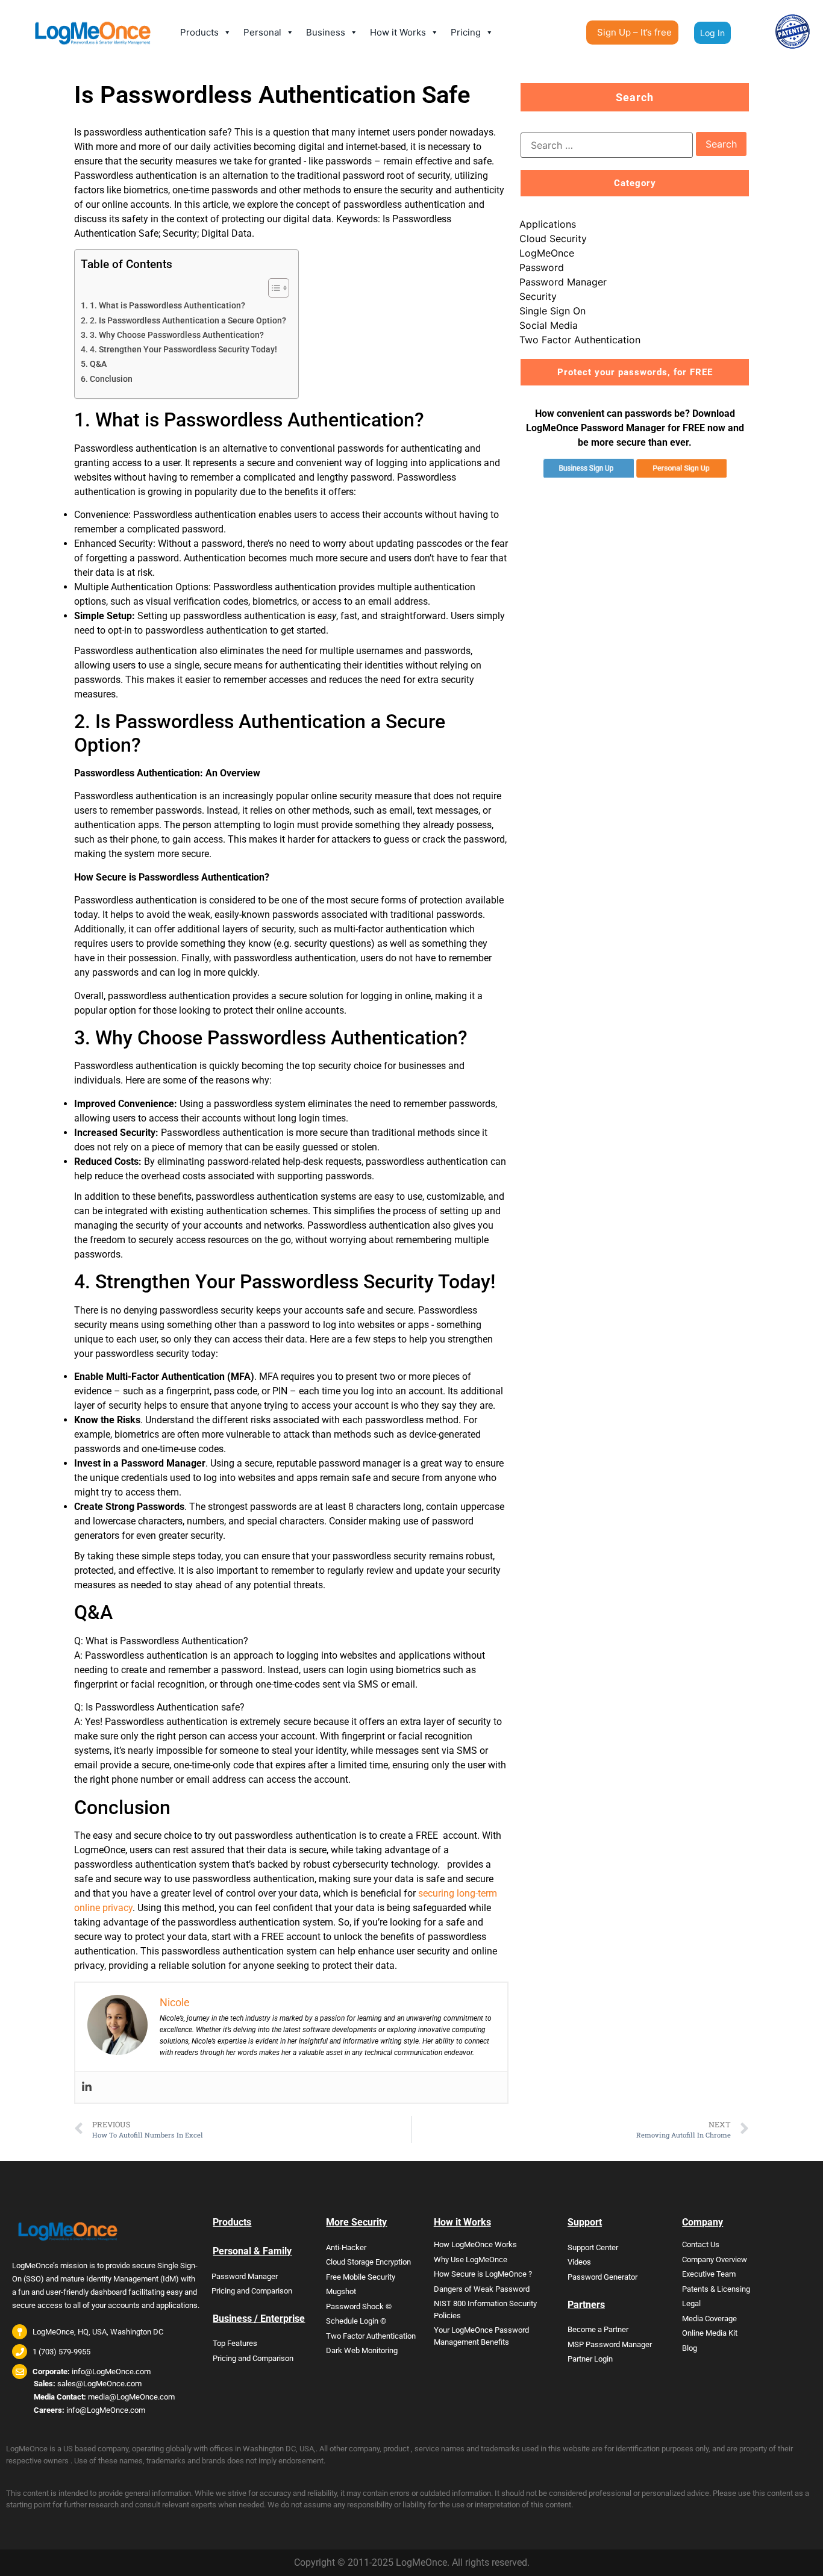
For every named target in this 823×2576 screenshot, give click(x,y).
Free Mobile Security (361, 2277)
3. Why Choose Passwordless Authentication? (177, 335)
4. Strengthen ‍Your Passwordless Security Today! (183, 350)
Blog (690, 2348)
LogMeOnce (547, 253)
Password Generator (602, 2277)
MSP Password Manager (610, 2344)
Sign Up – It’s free (634, 32)
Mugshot (341, 2291)
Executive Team (709, 2274)
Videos (579, 2262)
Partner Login (590, 2359)
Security (538, 296)
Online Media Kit (710, 2333)
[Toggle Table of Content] (273, 288)
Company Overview (715, 2259)
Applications (548, 224)
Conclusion (111, 379)
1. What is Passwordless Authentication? (167, 306)
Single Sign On (552, 311)
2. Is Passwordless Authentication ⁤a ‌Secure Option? (188, 321)
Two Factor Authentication (580, 340)
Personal (262, 32)
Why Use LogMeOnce (471, 2259)
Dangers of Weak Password (482, 2289)
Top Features (235, 2343)
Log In (712, 33)
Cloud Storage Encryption (368, 2262)
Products (199, 32)
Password (542, 267)
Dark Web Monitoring (362, 2350)
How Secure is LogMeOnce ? (483, 2274)
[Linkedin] (87, 2087)
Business (326, 32)
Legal (691, 2303)
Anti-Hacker (346, 2247)
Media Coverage (709, 2319)
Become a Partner (598, 2329)
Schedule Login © (356, 2321)
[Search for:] (607, 145)
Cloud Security (553, 239)
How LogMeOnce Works (475, 2244)
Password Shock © (359, 2306)
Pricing (466, 32)
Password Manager (563, 282)
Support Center (593, 2247)
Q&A (98, 364)
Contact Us (701, 2244)
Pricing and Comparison (252, 2291)
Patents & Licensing (716, 2289)
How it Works (398, 32)
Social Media (549, 325)
